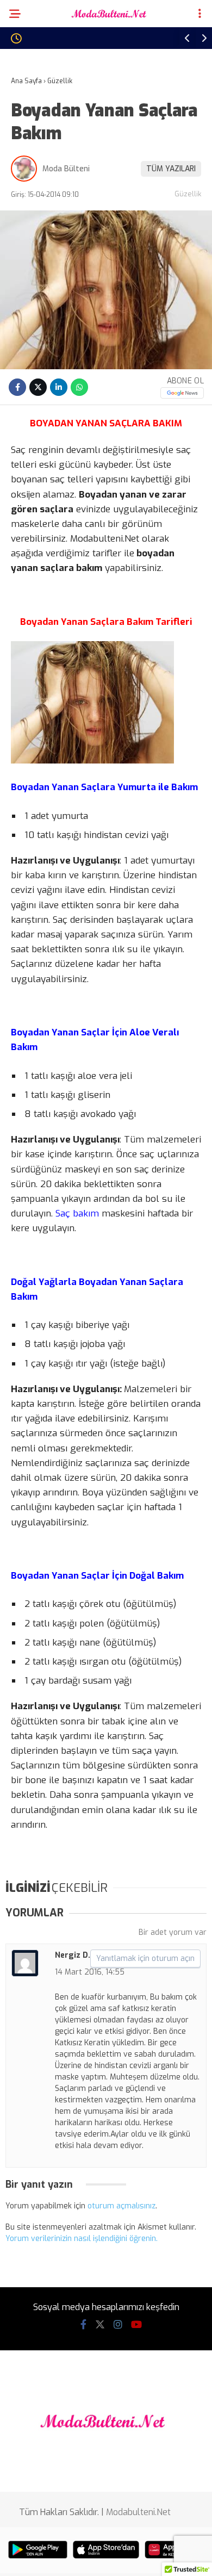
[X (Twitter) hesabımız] (100, 2325)
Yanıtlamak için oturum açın (145, 1959)
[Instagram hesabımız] (118, 2325)
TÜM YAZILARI (171, 169)
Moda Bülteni (66, 169)
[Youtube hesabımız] (136, 2325)
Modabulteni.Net (138, 2512)
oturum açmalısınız (121, 2206)
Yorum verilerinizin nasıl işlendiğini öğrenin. (82, 2239)
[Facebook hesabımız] (83, 2325)
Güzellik (188, 194)
